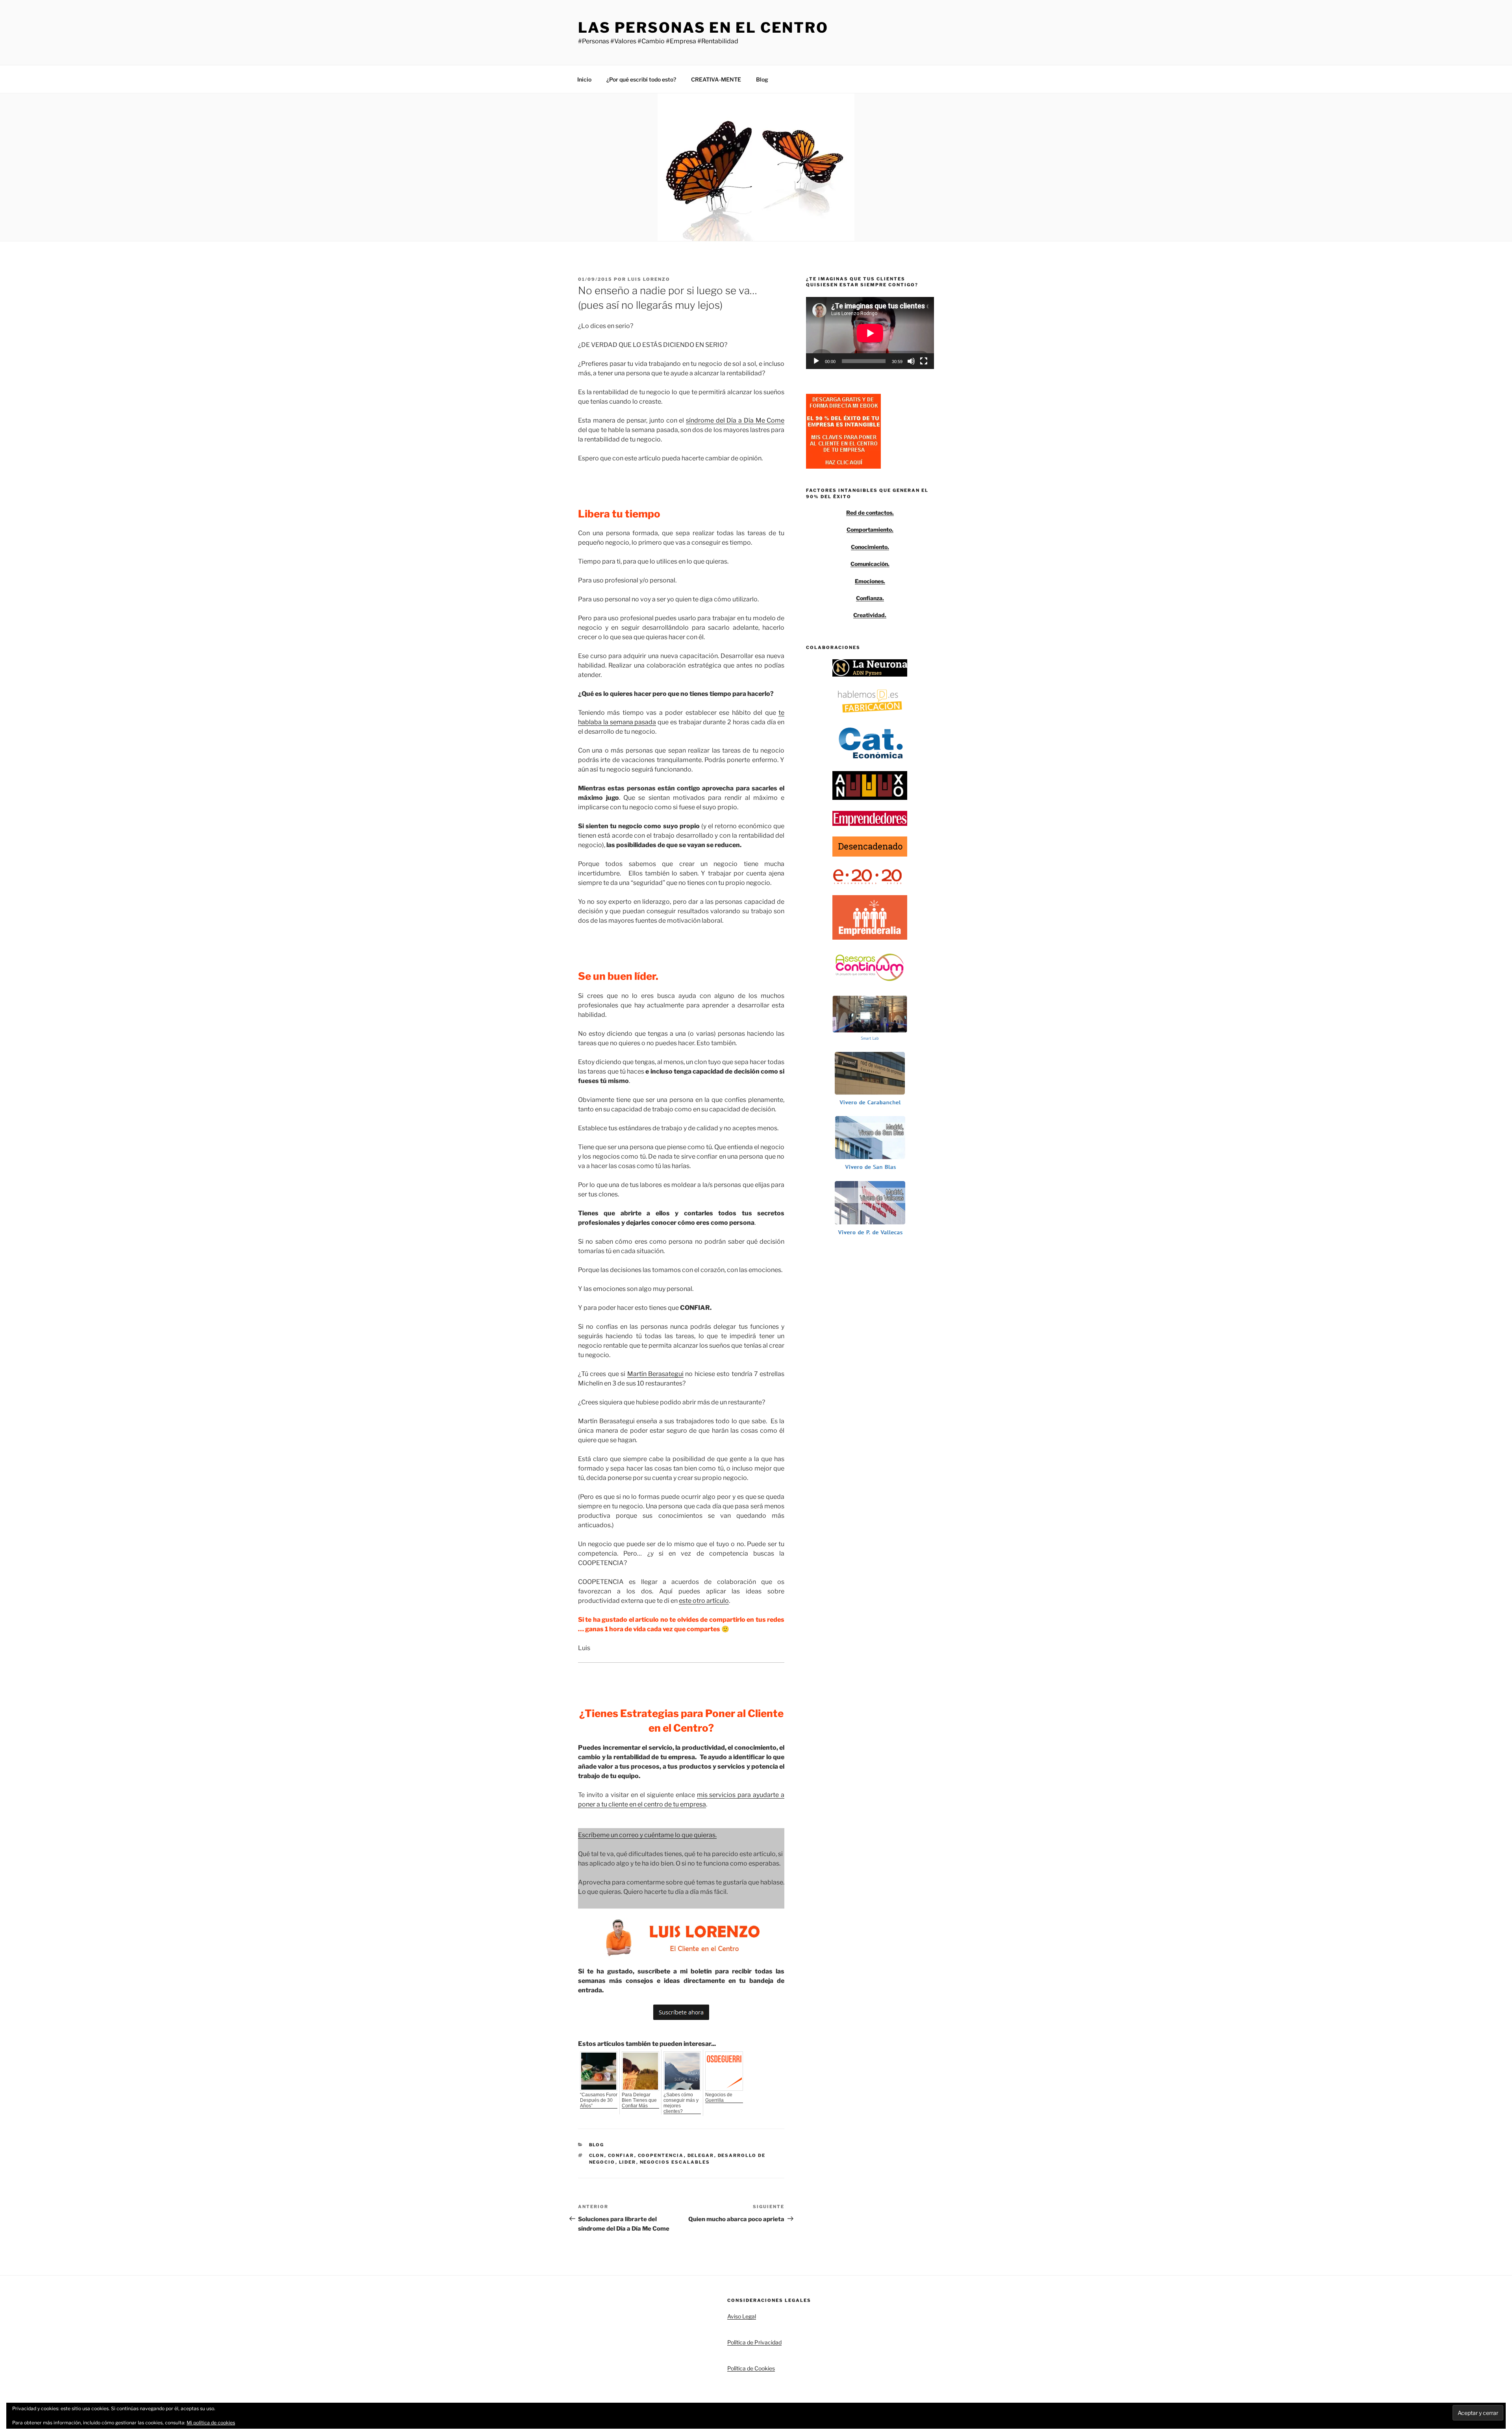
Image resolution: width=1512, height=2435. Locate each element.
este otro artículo (704, 1601)
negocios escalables (675, 2162)
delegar (701, 2155)
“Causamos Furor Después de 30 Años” (599, 2100)
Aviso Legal (742, 2316)
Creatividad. (870, 615)
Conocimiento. (870, 547)
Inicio (584, 79)
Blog (762, 79)
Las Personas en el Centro (703, 28)
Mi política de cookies (211, 2423)
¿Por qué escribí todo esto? (641, 79)
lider (628, 2162)
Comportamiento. (870, 529)
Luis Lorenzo (649, 279)
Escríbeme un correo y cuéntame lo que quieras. (647, 1835)
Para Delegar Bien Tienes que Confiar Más (639, 2100)
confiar (621, 2155)
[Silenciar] (911, 361)
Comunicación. (870, 564)
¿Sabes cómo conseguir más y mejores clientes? (681, 2103)
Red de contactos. (870, 513)
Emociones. (870, 581)
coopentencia (661, 2155)
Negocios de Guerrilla (719, 2097)
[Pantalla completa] (924, 361)
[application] (870, 333)
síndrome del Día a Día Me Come (735, 420)
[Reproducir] (816, 361)
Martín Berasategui (655, 1374)
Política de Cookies (751, 2368)
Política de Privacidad (754, 2342)
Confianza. (870, 598)
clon (597, 2155)
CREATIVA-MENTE (716, 79)
